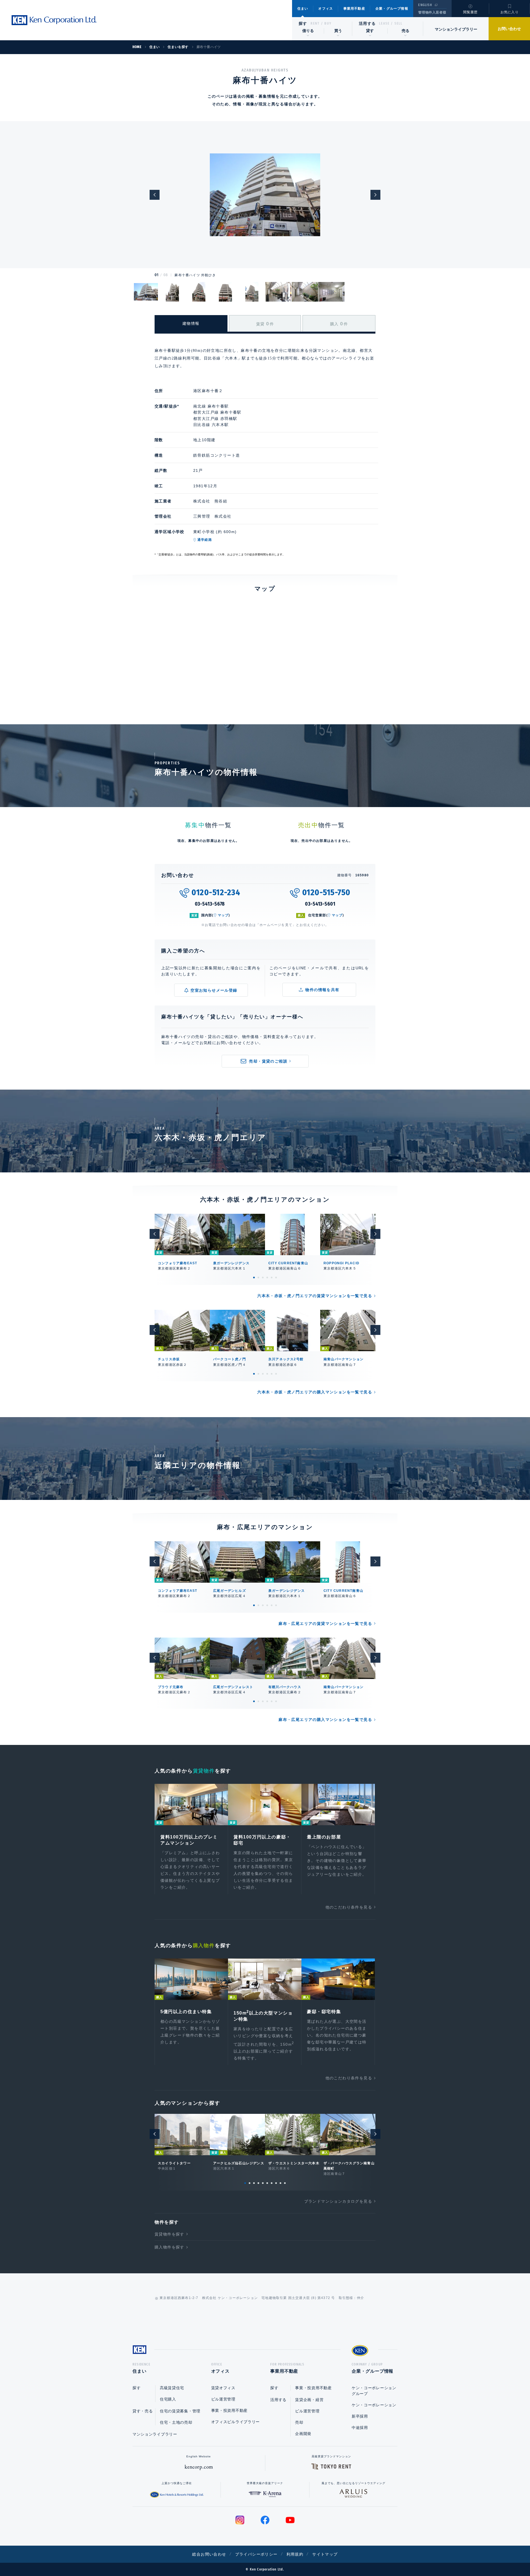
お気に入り (510, 12)
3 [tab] (263, 1278)
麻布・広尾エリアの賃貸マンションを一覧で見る (325, 1624)
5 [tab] (272, 1278)
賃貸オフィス (223, 2388)
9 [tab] (280, 2183)
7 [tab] (272, 2183)
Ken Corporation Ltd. (54, 20)
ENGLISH (425, 5)
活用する (367, 23)
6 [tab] (276, 1278)
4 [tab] (267, 1278)
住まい (303, 9)
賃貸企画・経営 (309, 2400)
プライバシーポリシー (256, 2554)
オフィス (326, 9)
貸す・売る (143, 2411)
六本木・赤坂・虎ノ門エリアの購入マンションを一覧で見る (315, 1392)
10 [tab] (285, 2183)
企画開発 (303, 2434)
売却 (299, 2422)
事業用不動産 (354, 9)
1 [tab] (254, 1278)
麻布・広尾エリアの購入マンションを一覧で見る (325, 1720)
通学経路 (205, 540)
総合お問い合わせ (209, 2554)
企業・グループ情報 (392, 9)
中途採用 (360, 2428)
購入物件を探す (169, 2247)
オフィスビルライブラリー (235, 2422)
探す (303, 23)
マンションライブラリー (456, 29)
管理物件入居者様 (432, 12)
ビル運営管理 (223, 2399)
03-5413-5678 (210, 904)
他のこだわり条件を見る (349, 1907)
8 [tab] (276, 2183)
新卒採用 (360, 2416)
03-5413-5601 (320, 904)
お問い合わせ (509, 29)
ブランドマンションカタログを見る (338, 2201)
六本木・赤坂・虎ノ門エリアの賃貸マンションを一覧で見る (315, 1296)
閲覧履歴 (471, 12)
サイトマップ (325, 2554)
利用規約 (295, 2554)
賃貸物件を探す (169, 2234)
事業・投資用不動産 (229, 2410)
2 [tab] (258, 1278)
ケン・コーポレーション (374, 2405)
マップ (223, 915)
